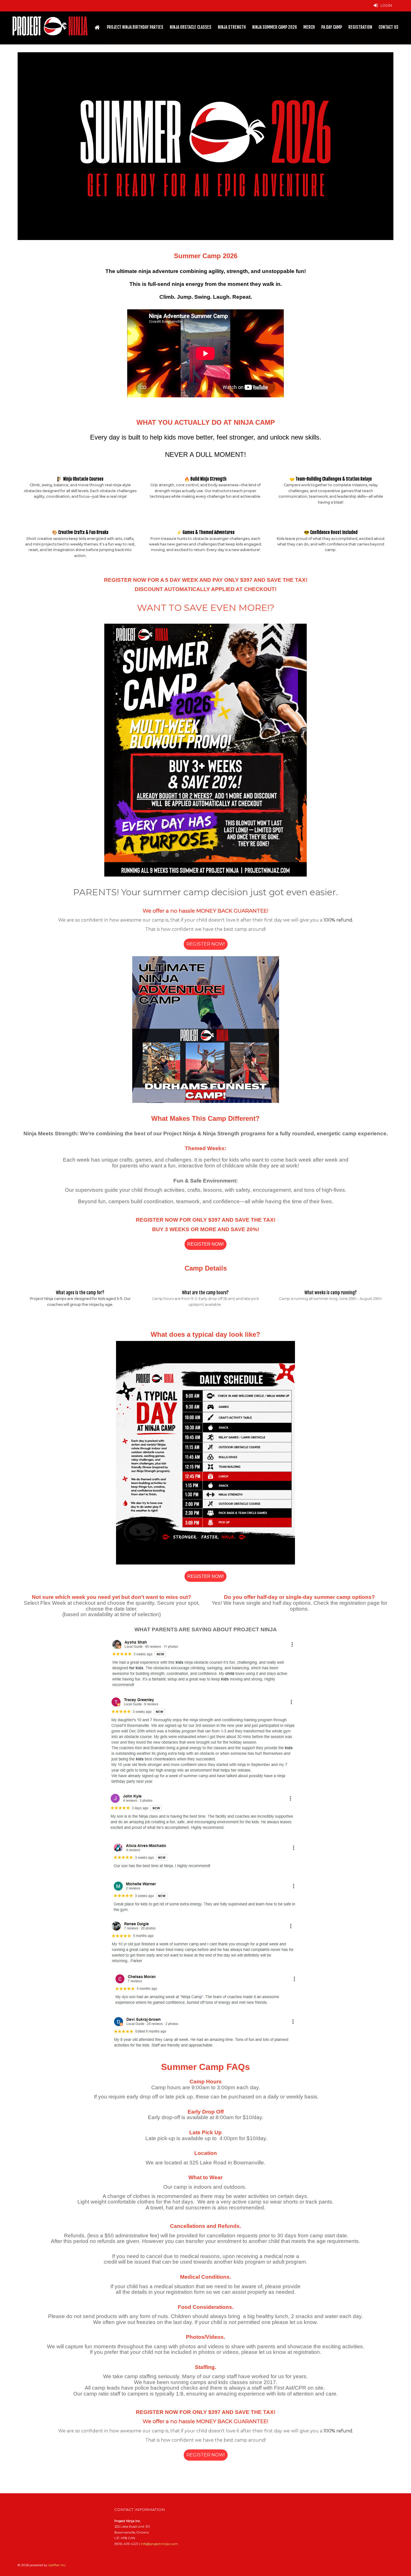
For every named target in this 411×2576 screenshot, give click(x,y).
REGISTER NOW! (206, 944)
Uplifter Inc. (57, 2565)
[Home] (97, 27)
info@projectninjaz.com (159, 2544)
